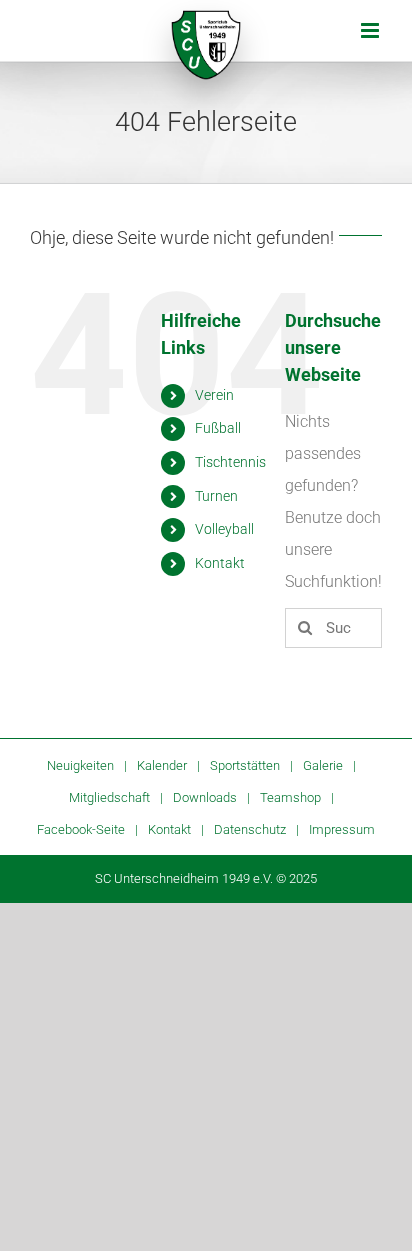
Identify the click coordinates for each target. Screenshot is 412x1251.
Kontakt (220, 563)
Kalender (162, 765)
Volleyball (224, 529)
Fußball (218, 428)
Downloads (205, 797)
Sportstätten (245, 765)
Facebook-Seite (81, 829)
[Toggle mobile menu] (371, 30)
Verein (214, 395)
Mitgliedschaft (109, 797)
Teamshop (290, 797)
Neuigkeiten (80, 765)
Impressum (342, 829)
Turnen (216, 496)
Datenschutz (250, 829)
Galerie (323, 765)
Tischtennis (230, 462)
